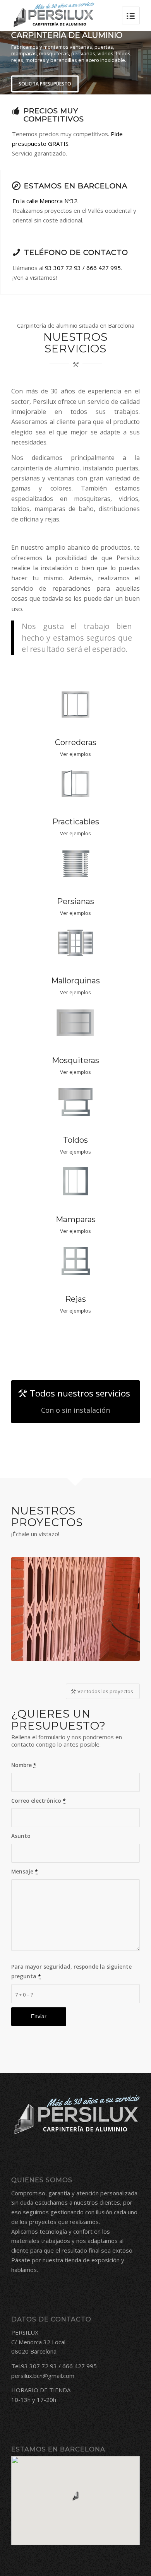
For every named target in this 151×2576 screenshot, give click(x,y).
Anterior (23, 1600)
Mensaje (25, 1871)
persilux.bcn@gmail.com (43, 2376)
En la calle (26, 201)
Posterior (128, 1600)
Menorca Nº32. (59, 201)
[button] (75, 2496)
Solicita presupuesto (45, 84)
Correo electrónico (39, 1801)
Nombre (24, 1765)
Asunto (21, 1836)
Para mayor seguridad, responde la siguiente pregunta (71, 1971)
